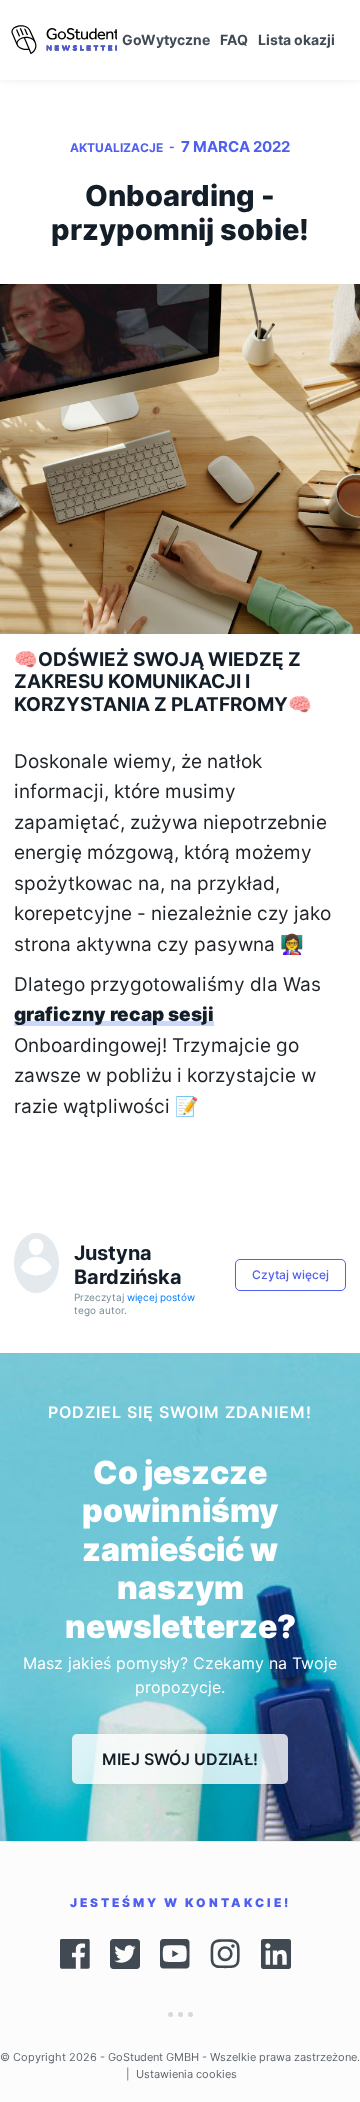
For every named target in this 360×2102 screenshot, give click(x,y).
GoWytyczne (166, 39)
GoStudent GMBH (153, 2057)
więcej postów (161, 1297)
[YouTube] (175, 1954)
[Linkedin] (281, 1954)
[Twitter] (125, 1954)
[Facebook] (75, 1954)
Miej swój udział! (180, 1759)
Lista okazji (296, 39)
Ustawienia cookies (186, 2074)
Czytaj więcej (290, 1274)
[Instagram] (225, 1954)
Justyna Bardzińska (128, 1265)
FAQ (234, 39)
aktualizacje (116, 147)
